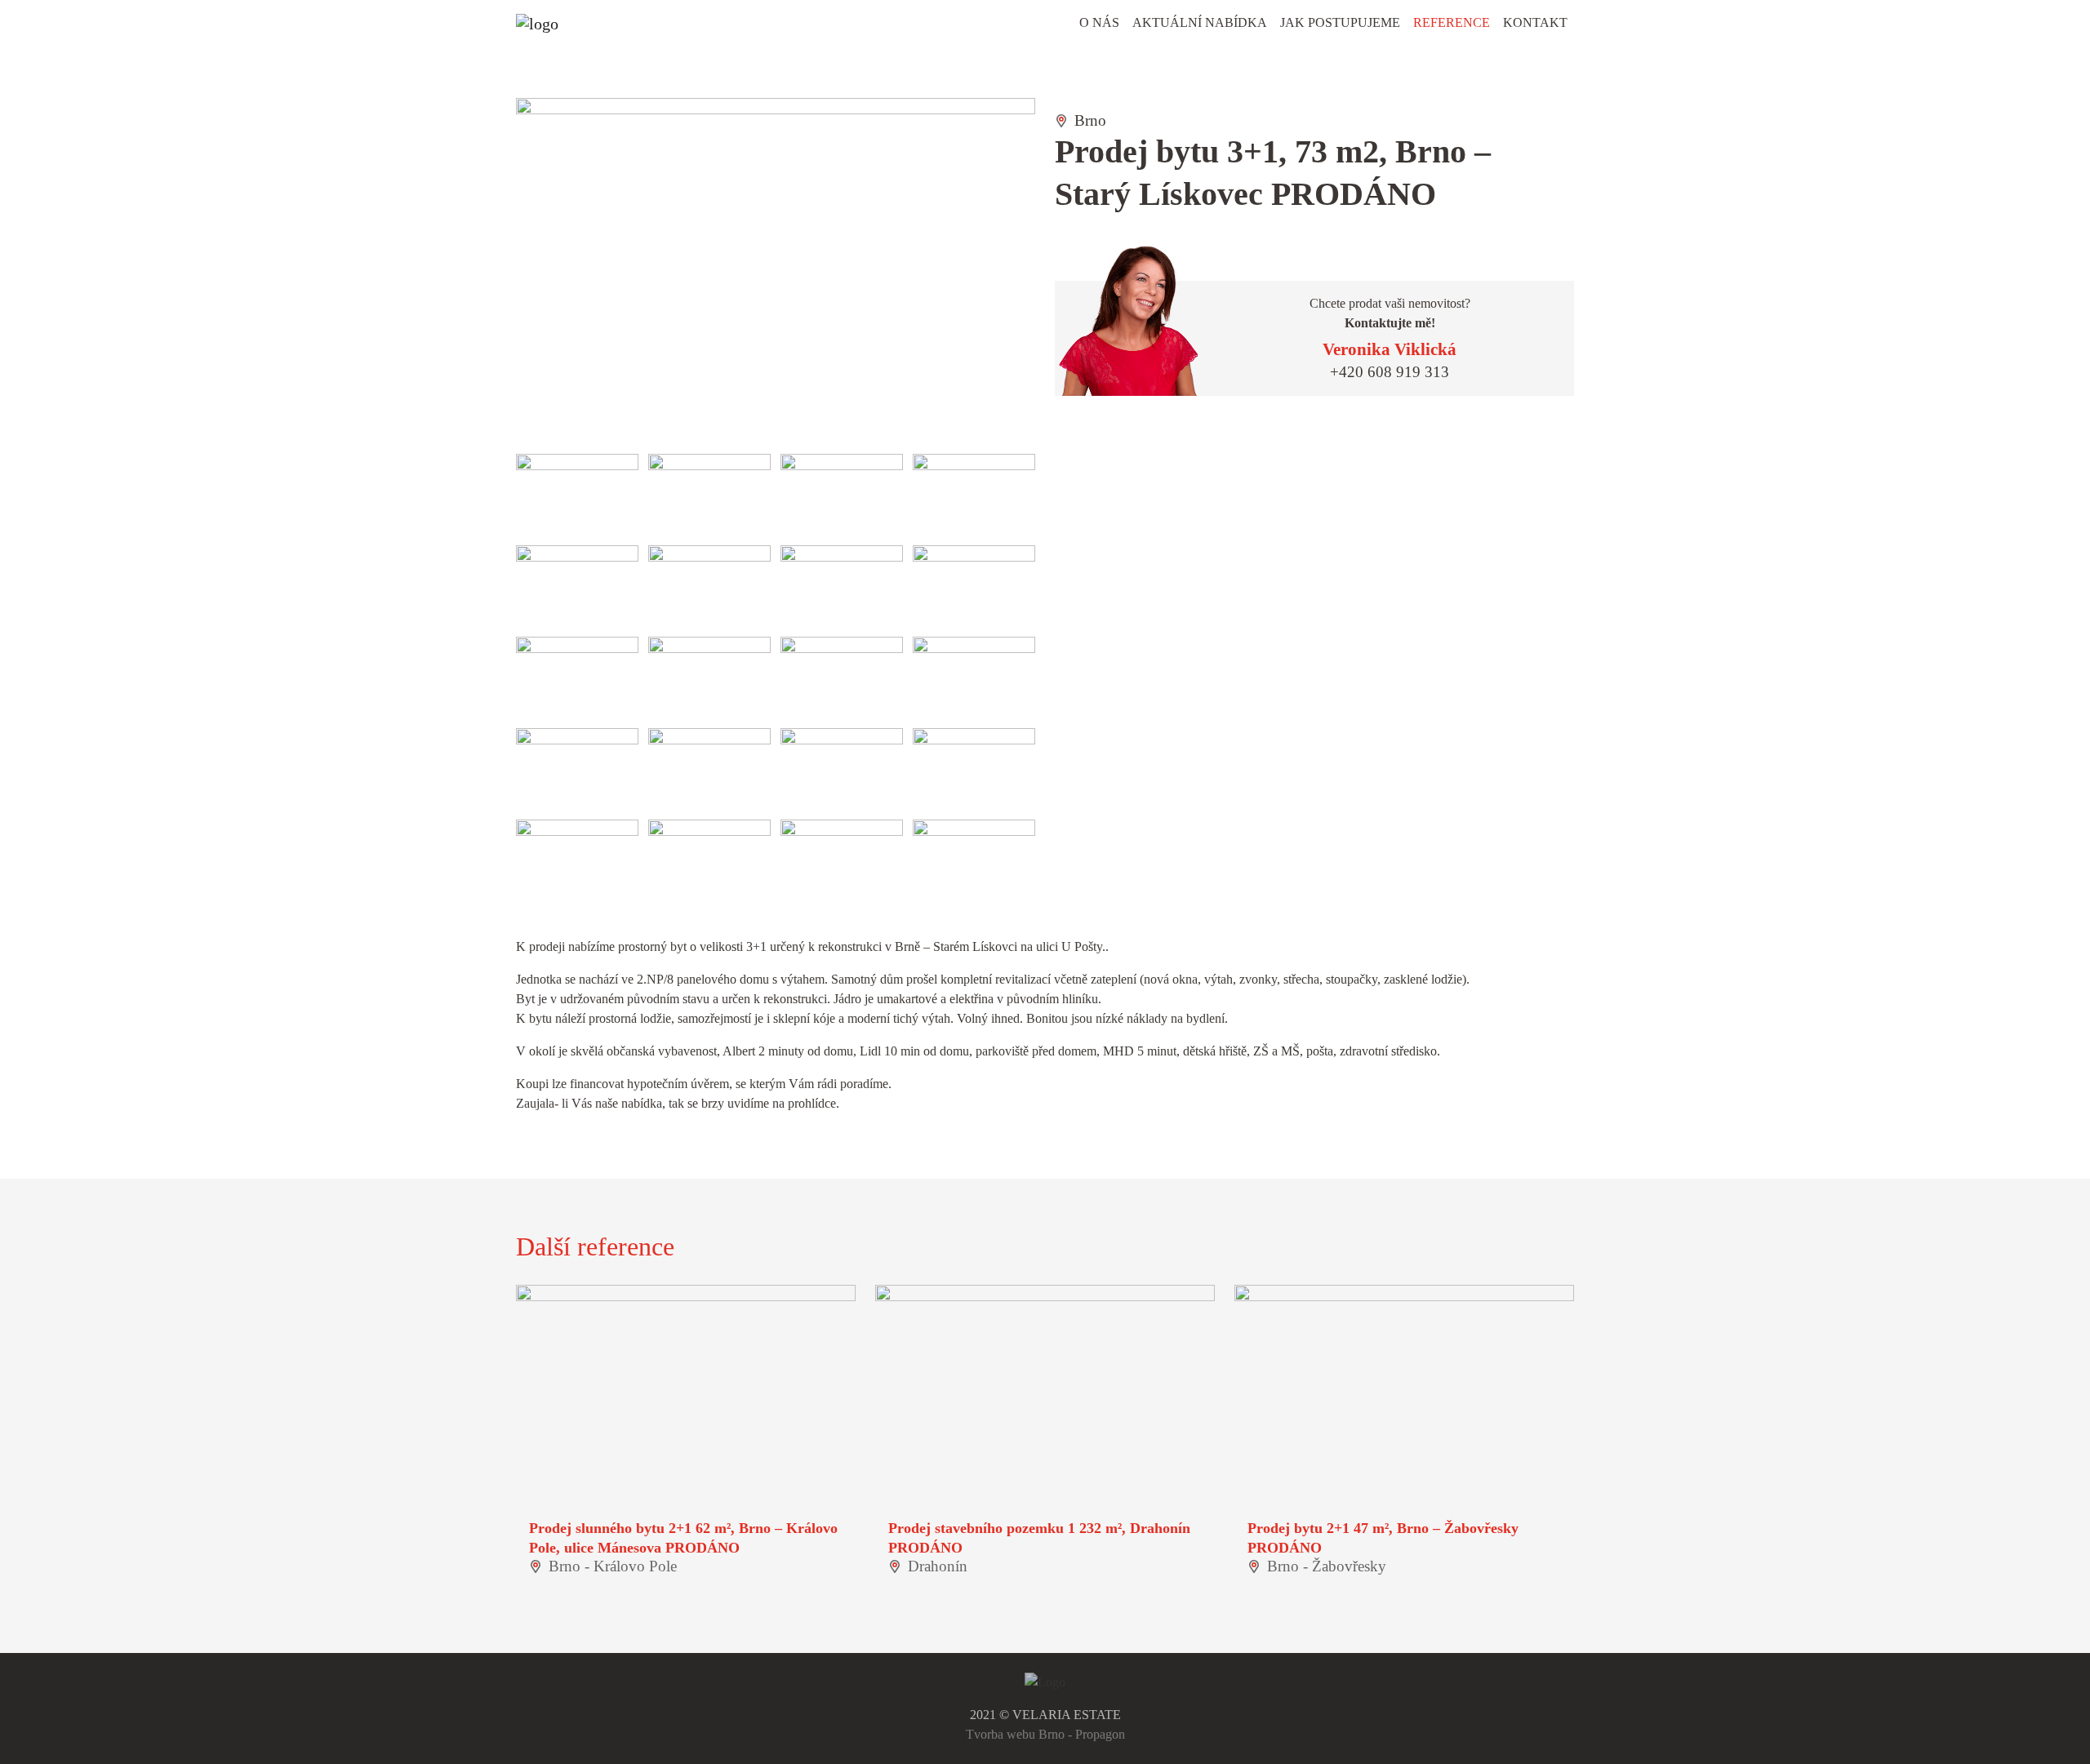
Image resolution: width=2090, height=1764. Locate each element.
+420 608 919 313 (1390, 372)
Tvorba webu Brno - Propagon (1045, 1734)
